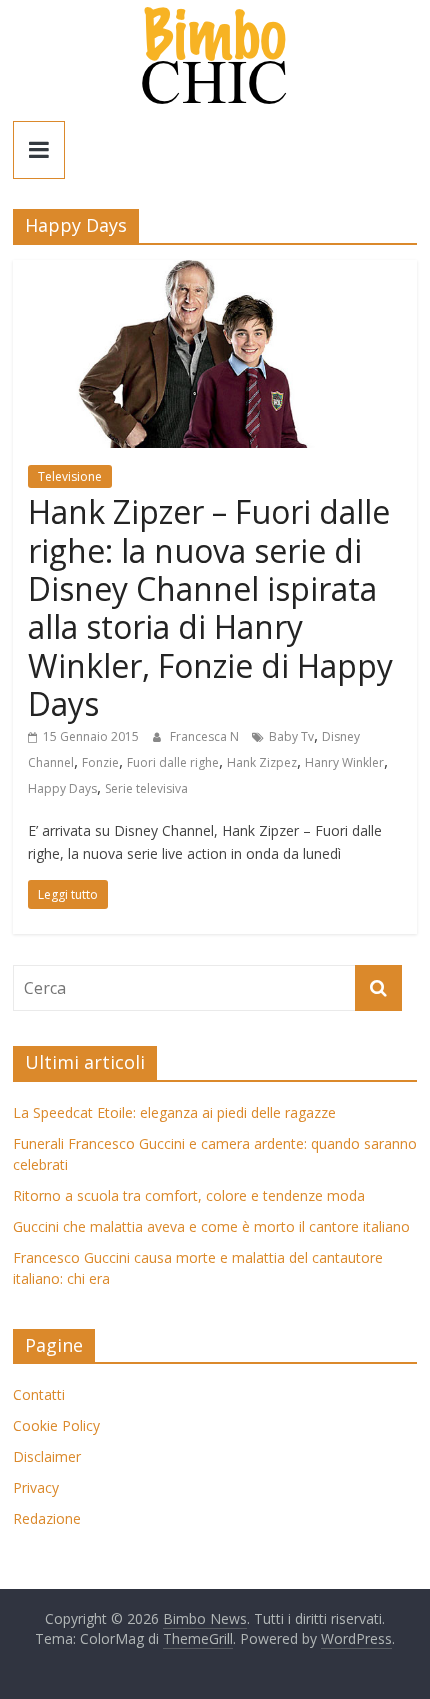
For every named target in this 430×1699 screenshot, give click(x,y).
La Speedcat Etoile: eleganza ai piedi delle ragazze (174, 1112)
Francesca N (206, 736)
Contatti (39, 1394)
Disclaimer (47, 1456)
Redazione (47, 1518)
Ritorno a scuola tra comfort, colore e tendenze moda (189, 1195)
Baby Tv (291, 736)
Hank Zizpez (262, 762)
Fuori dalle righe (173, 762)
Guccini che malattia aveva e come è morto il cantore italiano (211, 1226)
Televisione (70, 476)
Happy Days (62, 788)
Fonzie (100, 762)
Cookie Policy (56, 1425)
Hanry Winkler (344, 762)
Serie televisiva (146, 788)
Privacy (36, 1487)
